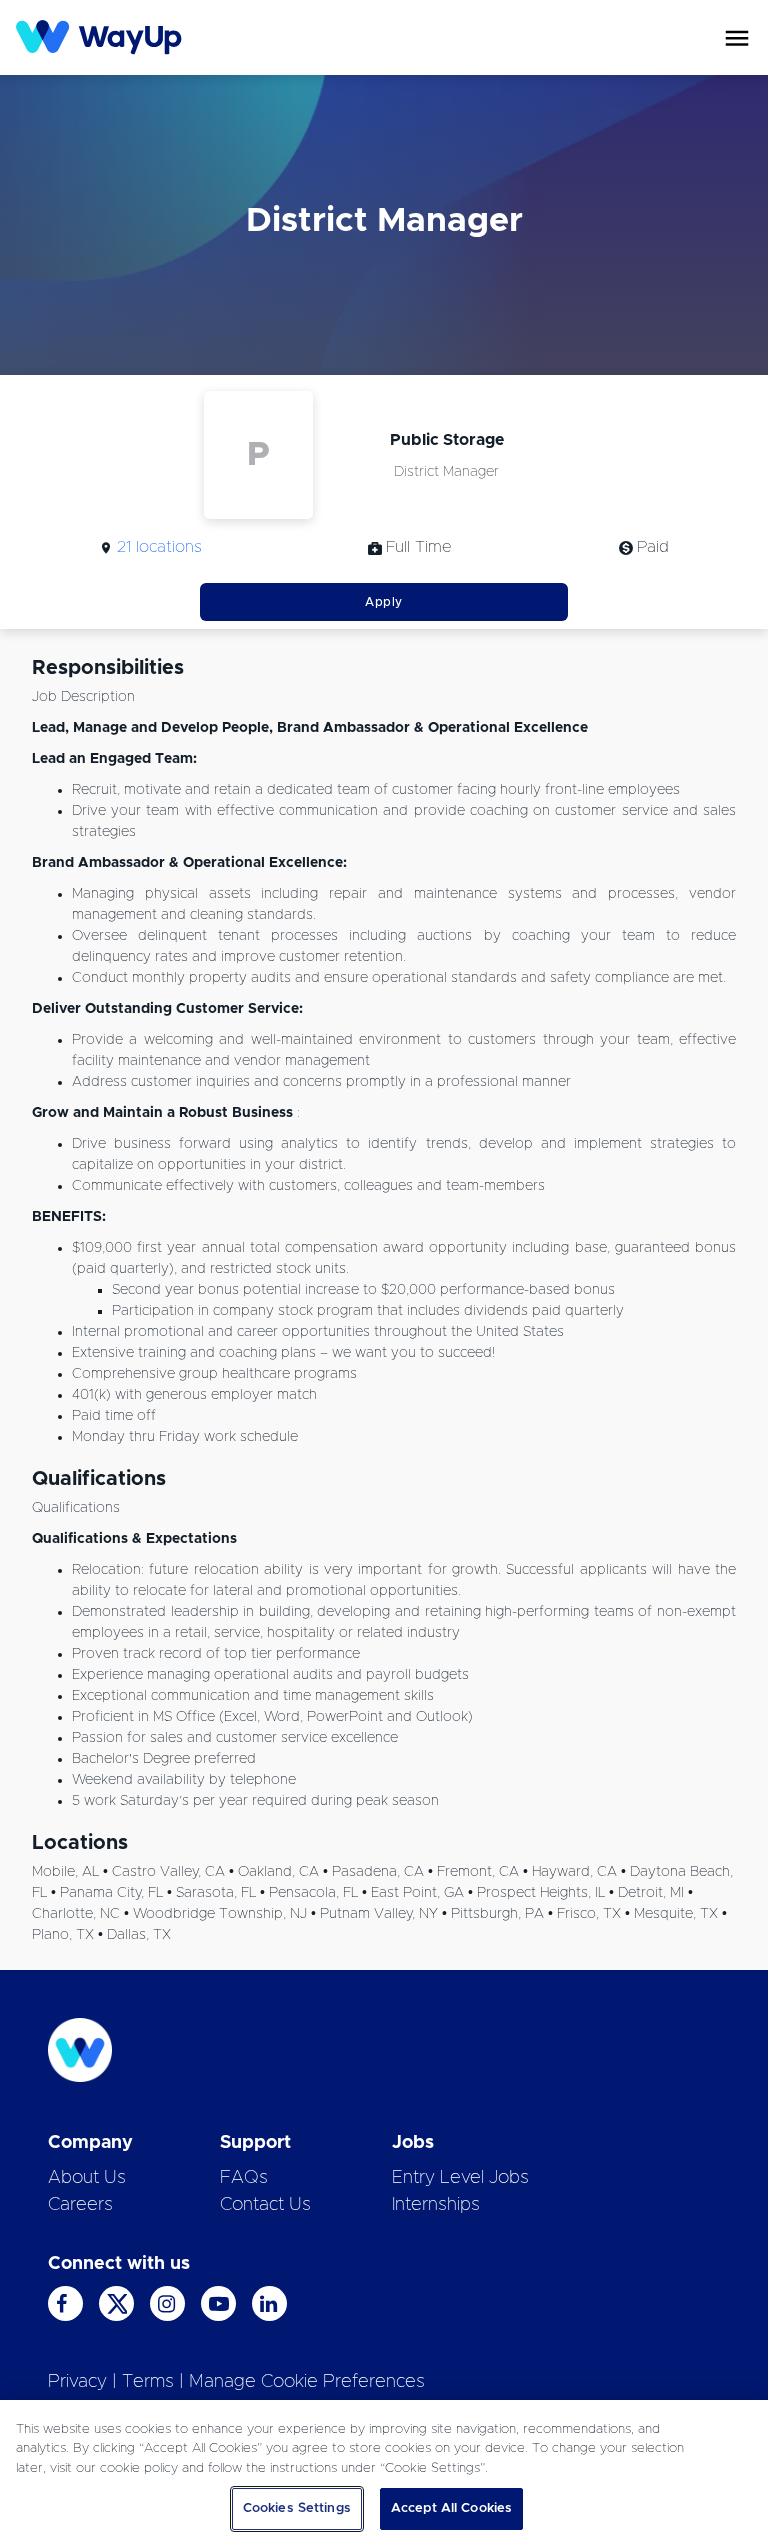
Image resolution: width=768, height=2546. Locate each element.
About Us (87, 2178)
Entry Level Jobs (460, 2178)
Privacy (77, 2382)
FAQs (244, 2178)
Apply (384, 602)
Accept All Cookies (451, 2508)
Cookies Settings (297, 2508)
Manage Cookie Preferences (307, 2382)
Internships (436, 2205)
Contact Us (265, 2205)
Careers (80, 2205)
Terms (148, 2382)
